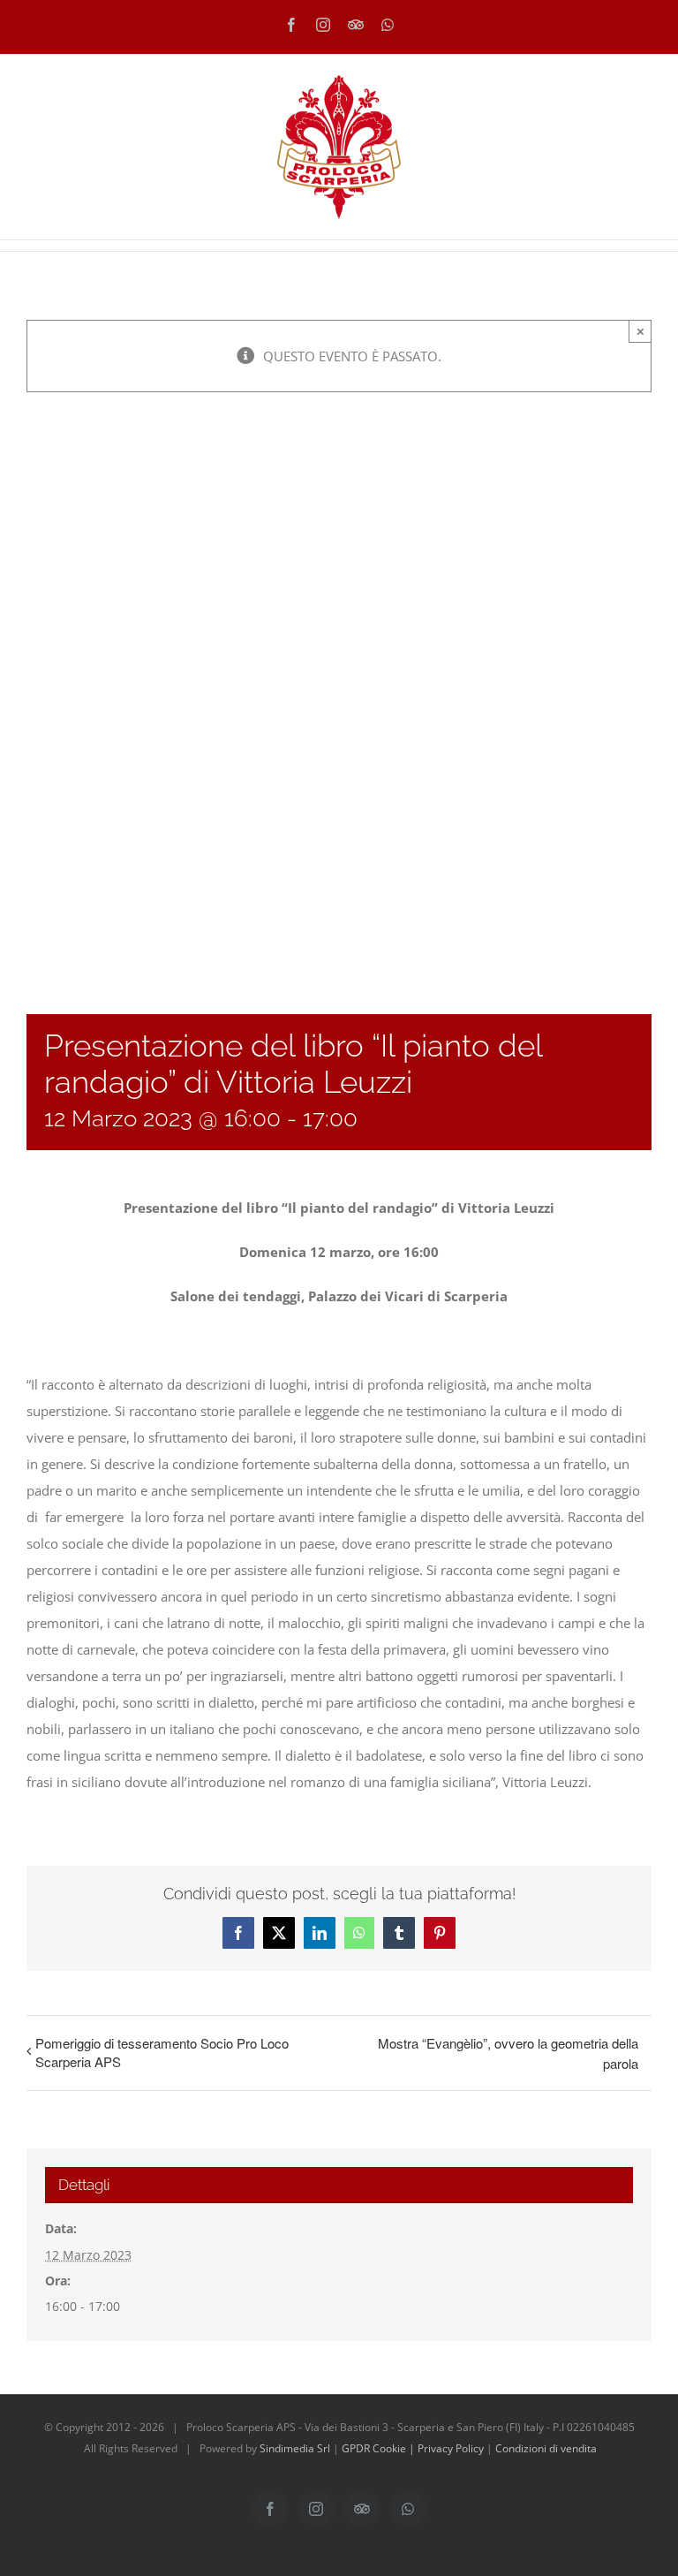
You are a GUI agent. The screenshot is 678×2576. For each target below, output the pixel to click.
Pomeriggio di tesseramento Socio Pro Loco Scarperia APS (162, 2052)
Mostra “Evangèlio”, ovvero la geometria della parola (508, 2053)
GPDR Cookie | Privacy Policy (414, 2448)
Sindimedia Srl (296, 2448)
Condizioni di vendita (546, 2448)
